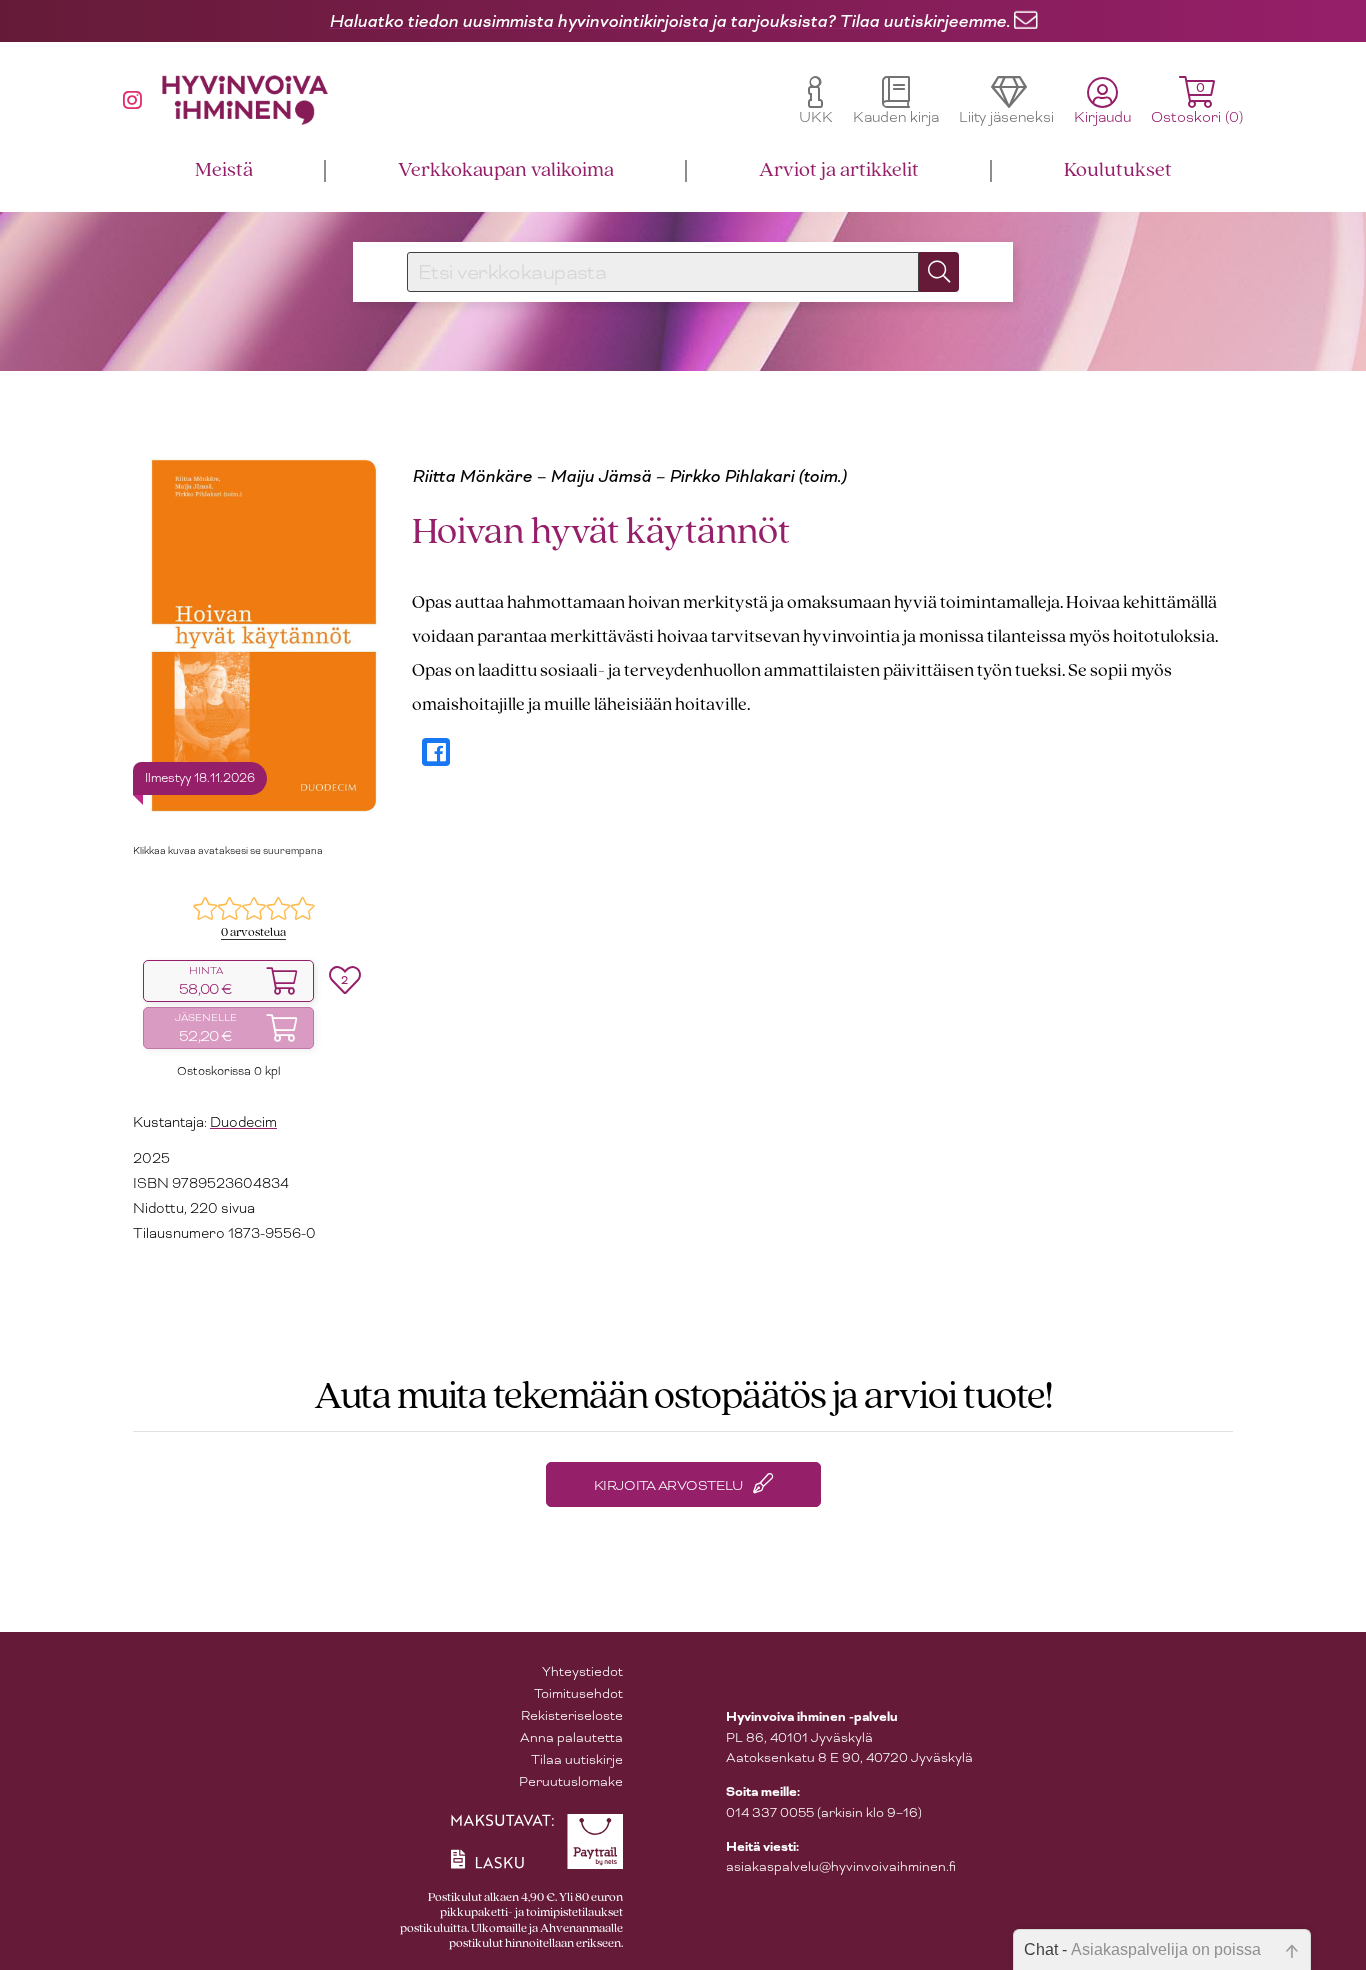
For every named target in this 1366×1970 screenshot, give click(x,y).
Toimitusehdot (578, 1693)
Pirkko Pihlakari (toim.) (757, 476)
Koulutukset (1118, 170)
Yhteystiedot (582, 1671)
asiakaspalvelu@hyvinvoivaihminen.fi (841, 1866)
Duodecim (243, 1122)
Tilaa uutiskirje (577, 1759)
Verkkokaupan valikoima (506, 170)
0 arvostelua (253, 932)
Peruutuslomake (571, 1781)
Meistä (224, 170)
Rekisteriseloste (572, 1715)
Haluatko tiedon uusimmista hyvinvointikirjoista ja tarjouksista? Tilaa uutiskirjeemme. (669, 21)
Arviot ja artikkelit (839, 170)
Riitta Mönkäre (472, 476)
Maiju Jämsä (600, 476)
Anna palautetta (571, 1737)
